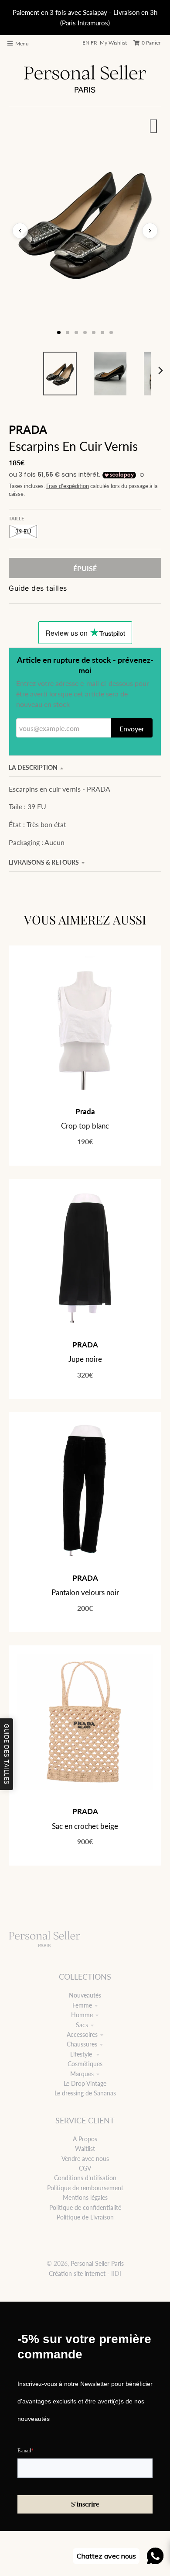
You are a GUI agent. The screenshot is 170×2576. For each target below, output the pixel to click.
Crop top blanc (85, 1126)
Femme (82, 2005)
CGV (85, 2168)
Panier (151, 43)
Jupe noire (85, 1359)
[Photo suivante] (150, 231)
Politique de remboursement (85, 2188)
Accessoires (82, 2034)
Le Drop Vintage (85, 2083)
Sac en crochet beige (85, 1826)
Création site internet (77, 2273)
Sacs (82, 2025)
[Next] (160, 370)
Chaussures (82, 2044)
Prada (85, 1111)
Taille (16, 518)
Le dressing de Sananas (85, 2093)
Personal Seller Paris (97, 2263)
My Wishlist (113, 43)
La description (33, 767)
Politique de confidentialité (85, 2207)
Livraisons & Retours (44, 862)
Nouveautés (85, 1995)
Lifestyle (82, 2054)
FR (94, 43)
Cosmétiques (85, 2064)
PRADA (28, 429)
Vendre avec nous (85, 2159)
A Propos (85, 2139)
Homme (82, 2015)
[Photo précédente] (20, 231)
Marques (82, 2074)
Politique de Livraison (85, 2217)
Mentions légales (85, 2197)
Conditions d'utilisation (85, 2178)
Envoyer (132, 729)
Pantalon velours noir (85, 1592)
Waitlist (85, 2148)
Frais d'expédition (68, 486)
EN (86, 43)
